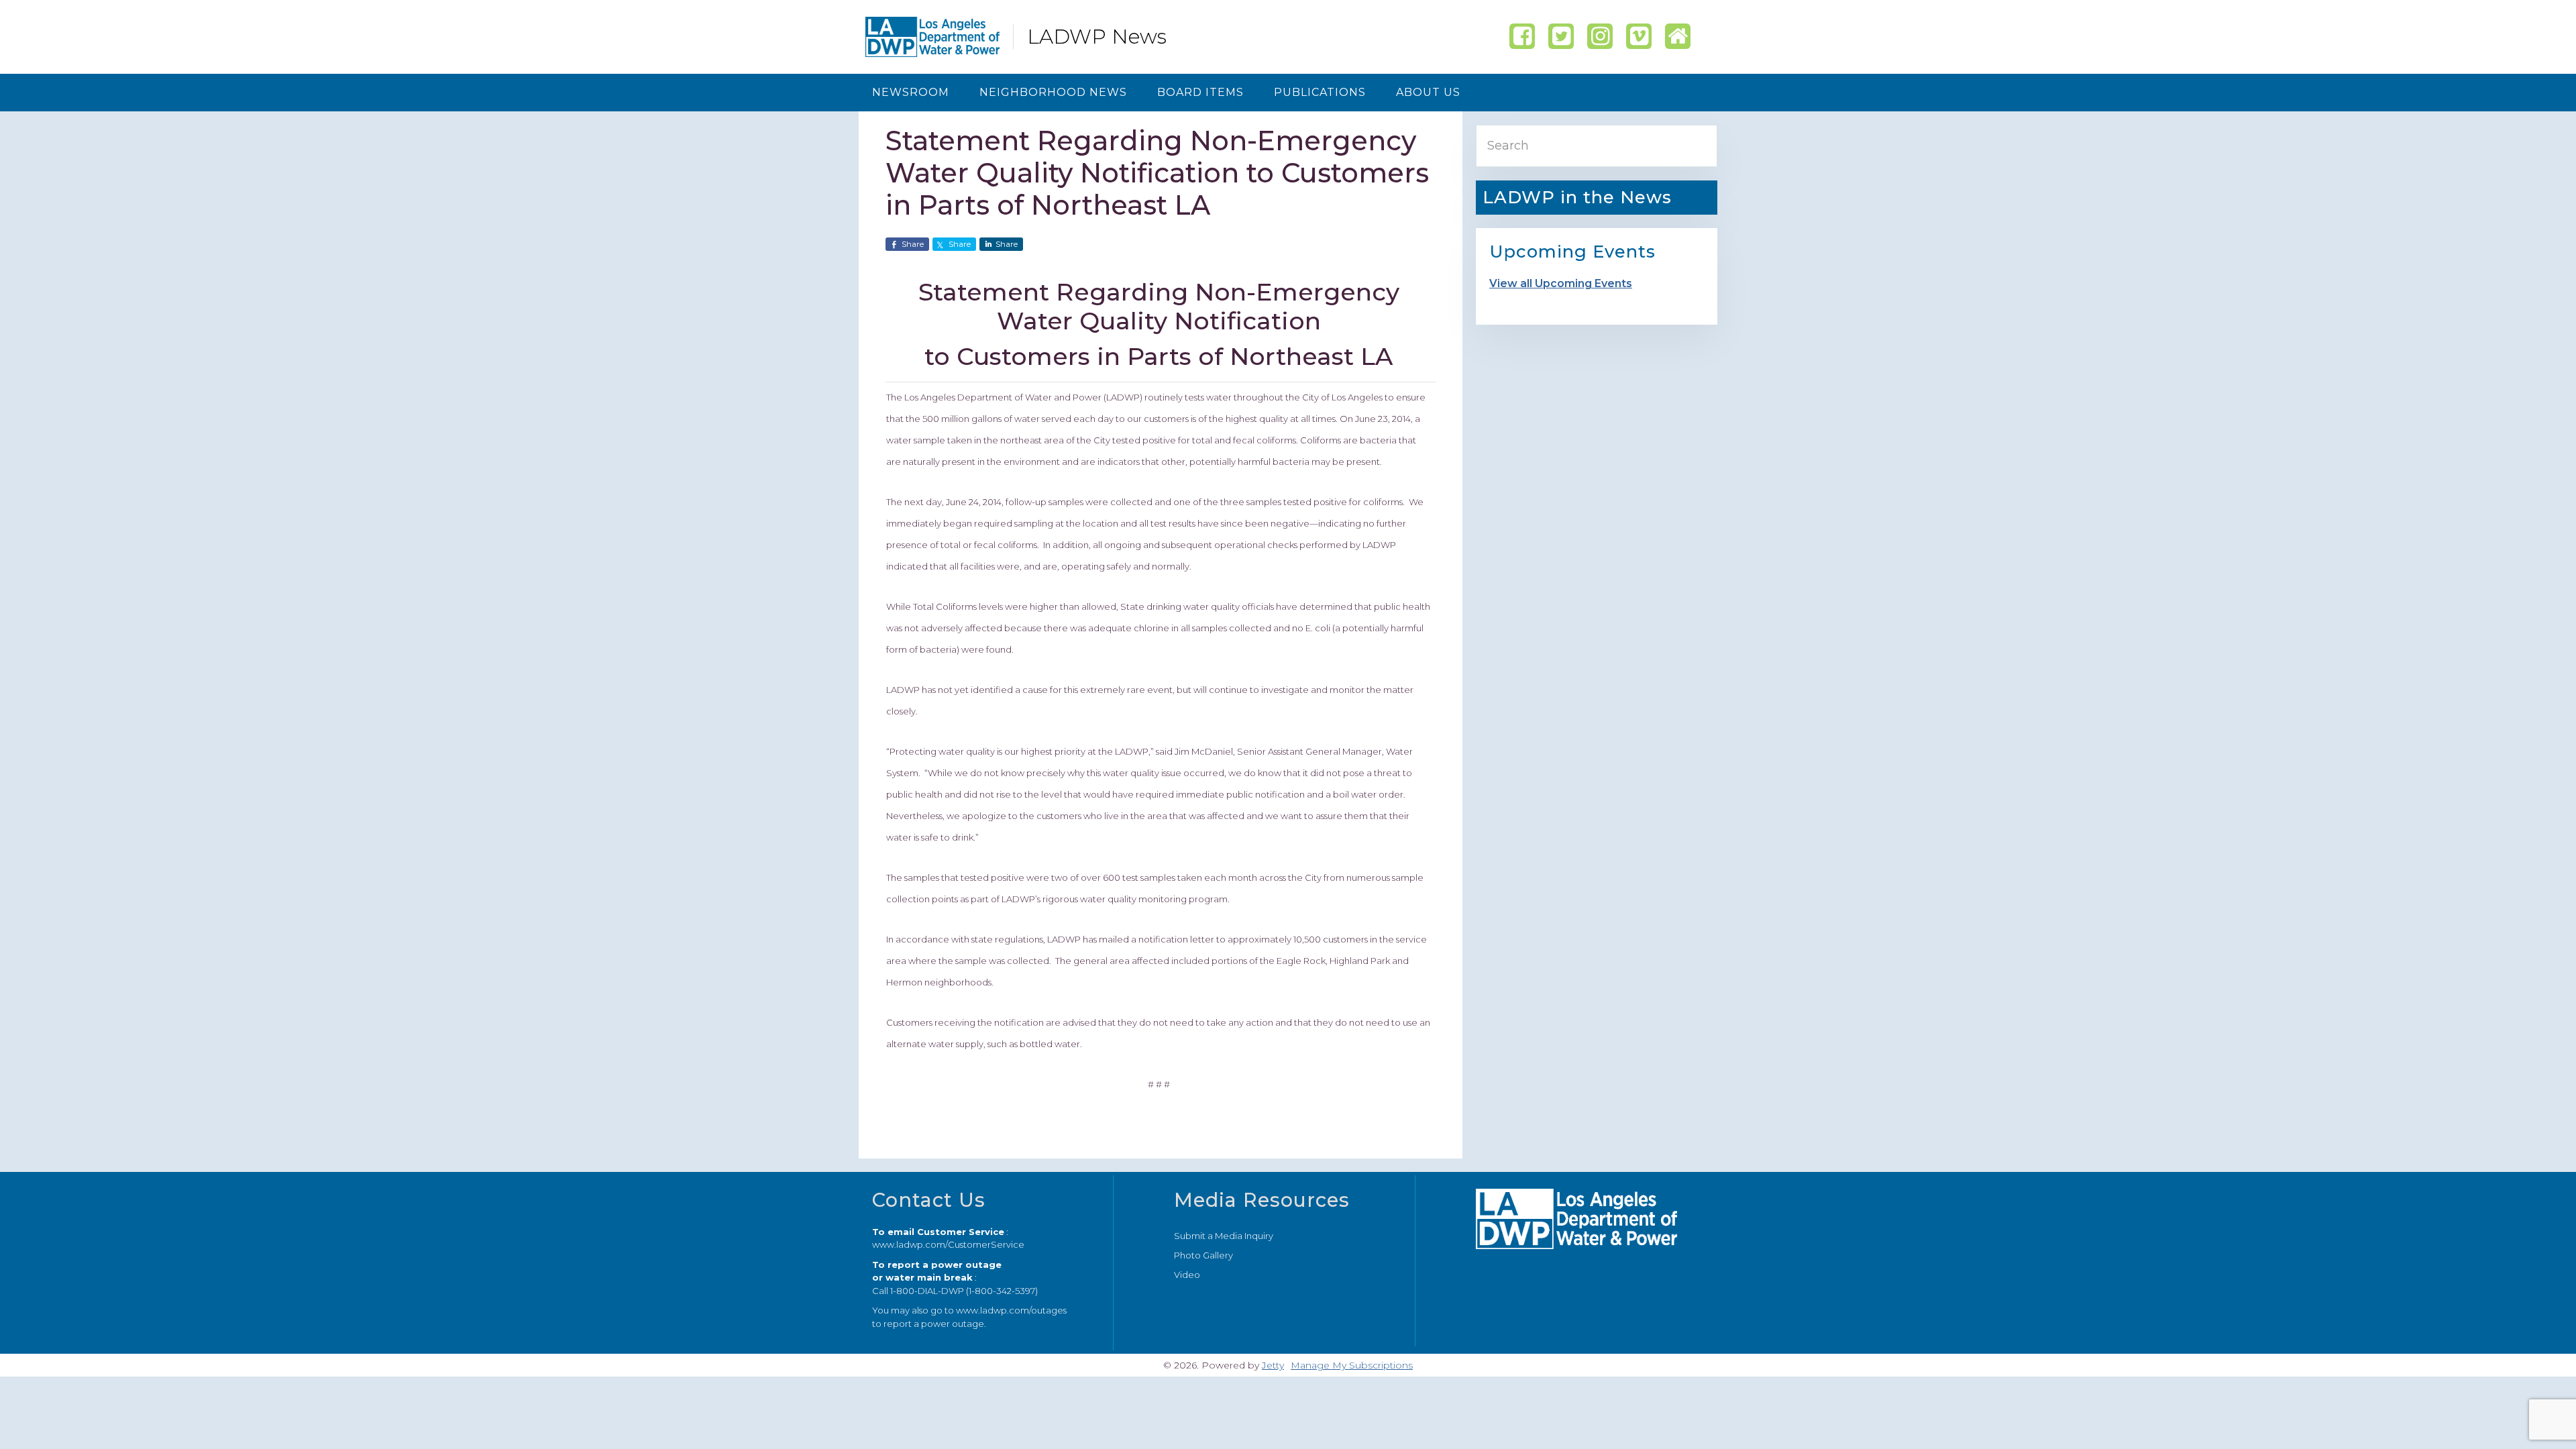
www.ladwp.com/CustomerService (948, 1244)
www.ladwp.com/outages (1011, 1310)
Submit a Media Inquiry (1224, 1236)
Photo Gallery (1203, 1255)
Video (1187, 1275)
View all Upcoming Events (1561, 283)
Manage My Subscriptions (1352, 1365)
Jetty (1273, 1365)
